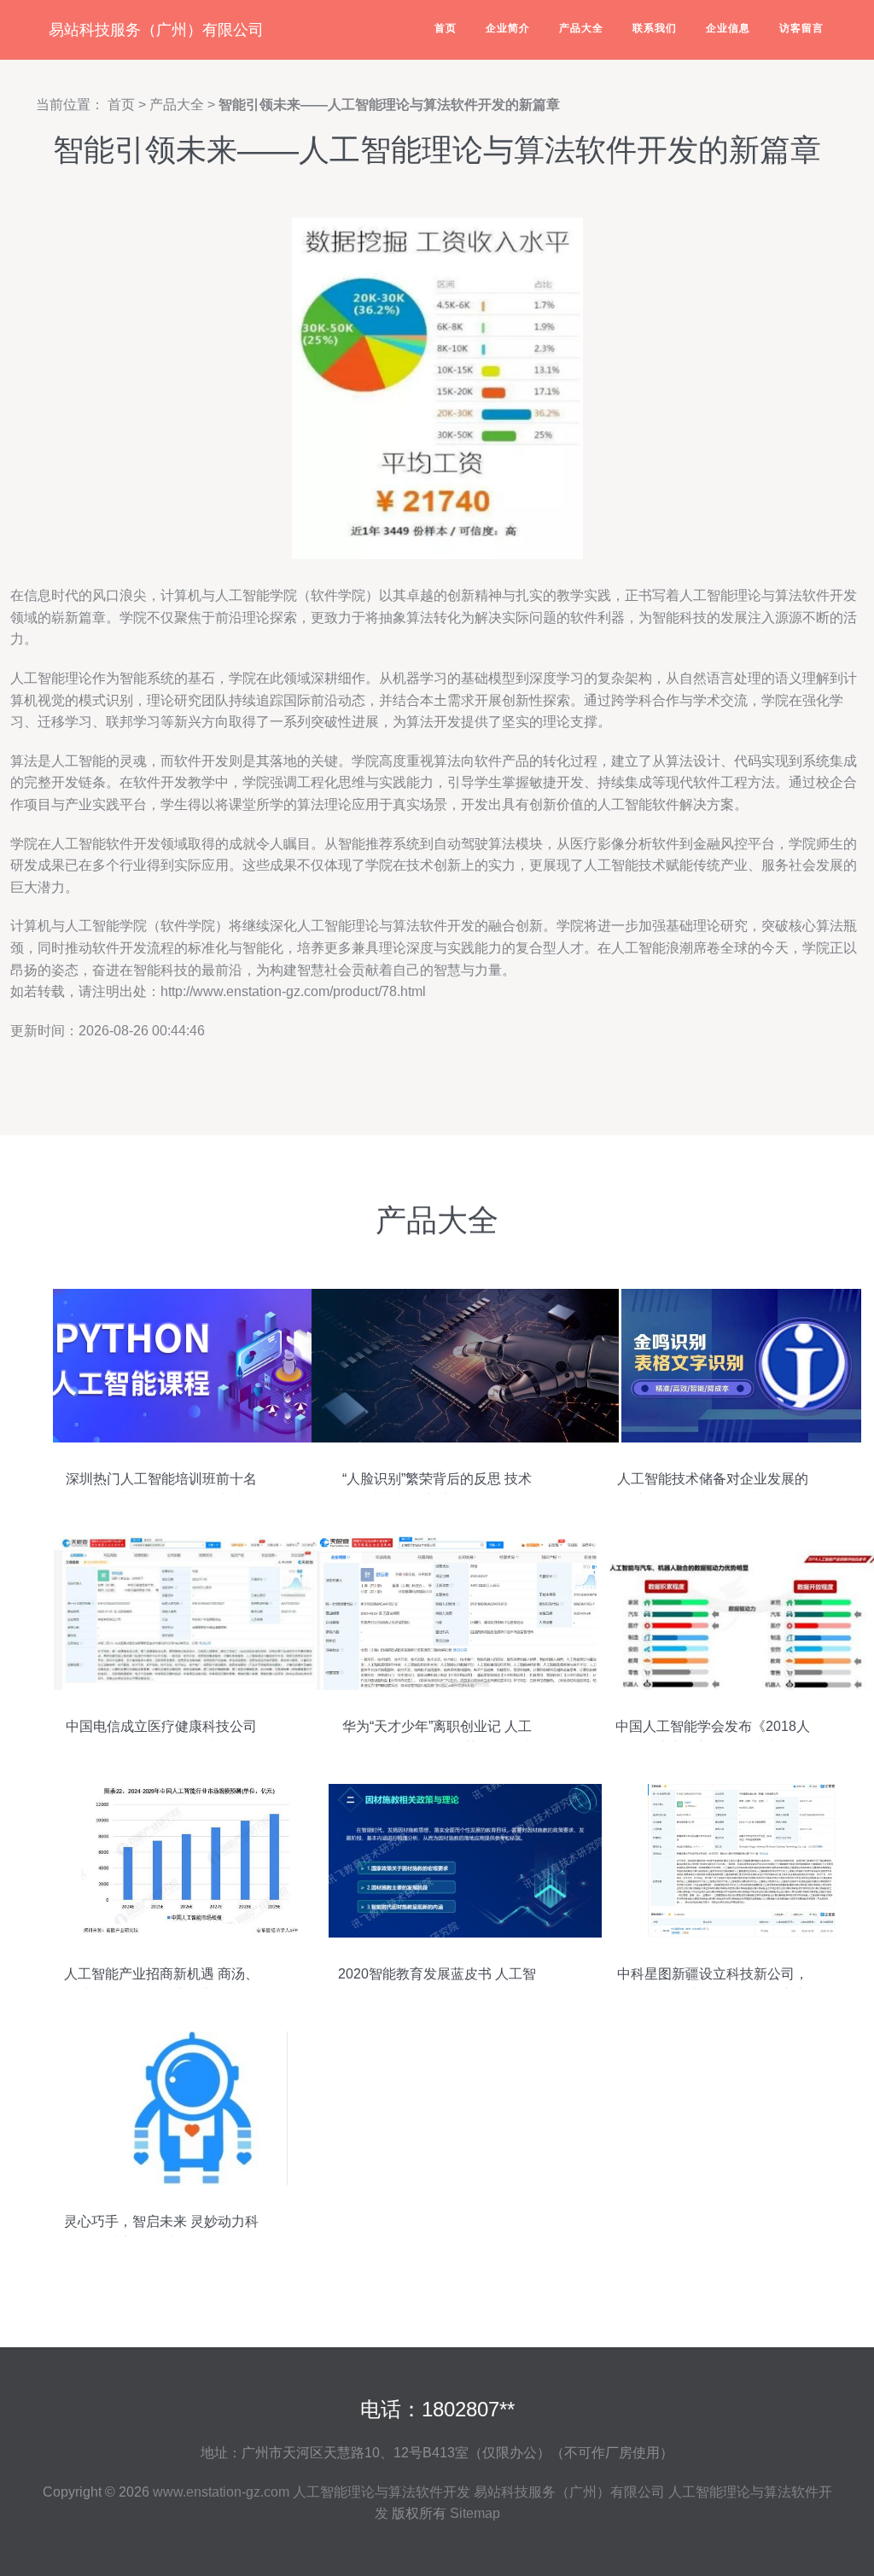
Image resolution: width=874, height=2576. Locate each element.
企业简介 (508, 28)
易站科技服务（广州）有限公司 (156, 30)
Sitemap (475, 2513)
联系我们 (655, 28)
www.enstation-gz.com (221, 2492)
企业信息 (728, 28)
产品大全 (581, 28)
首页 (446, 28)
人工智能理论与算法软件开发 (382, 2492)
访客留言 (801, 28)
